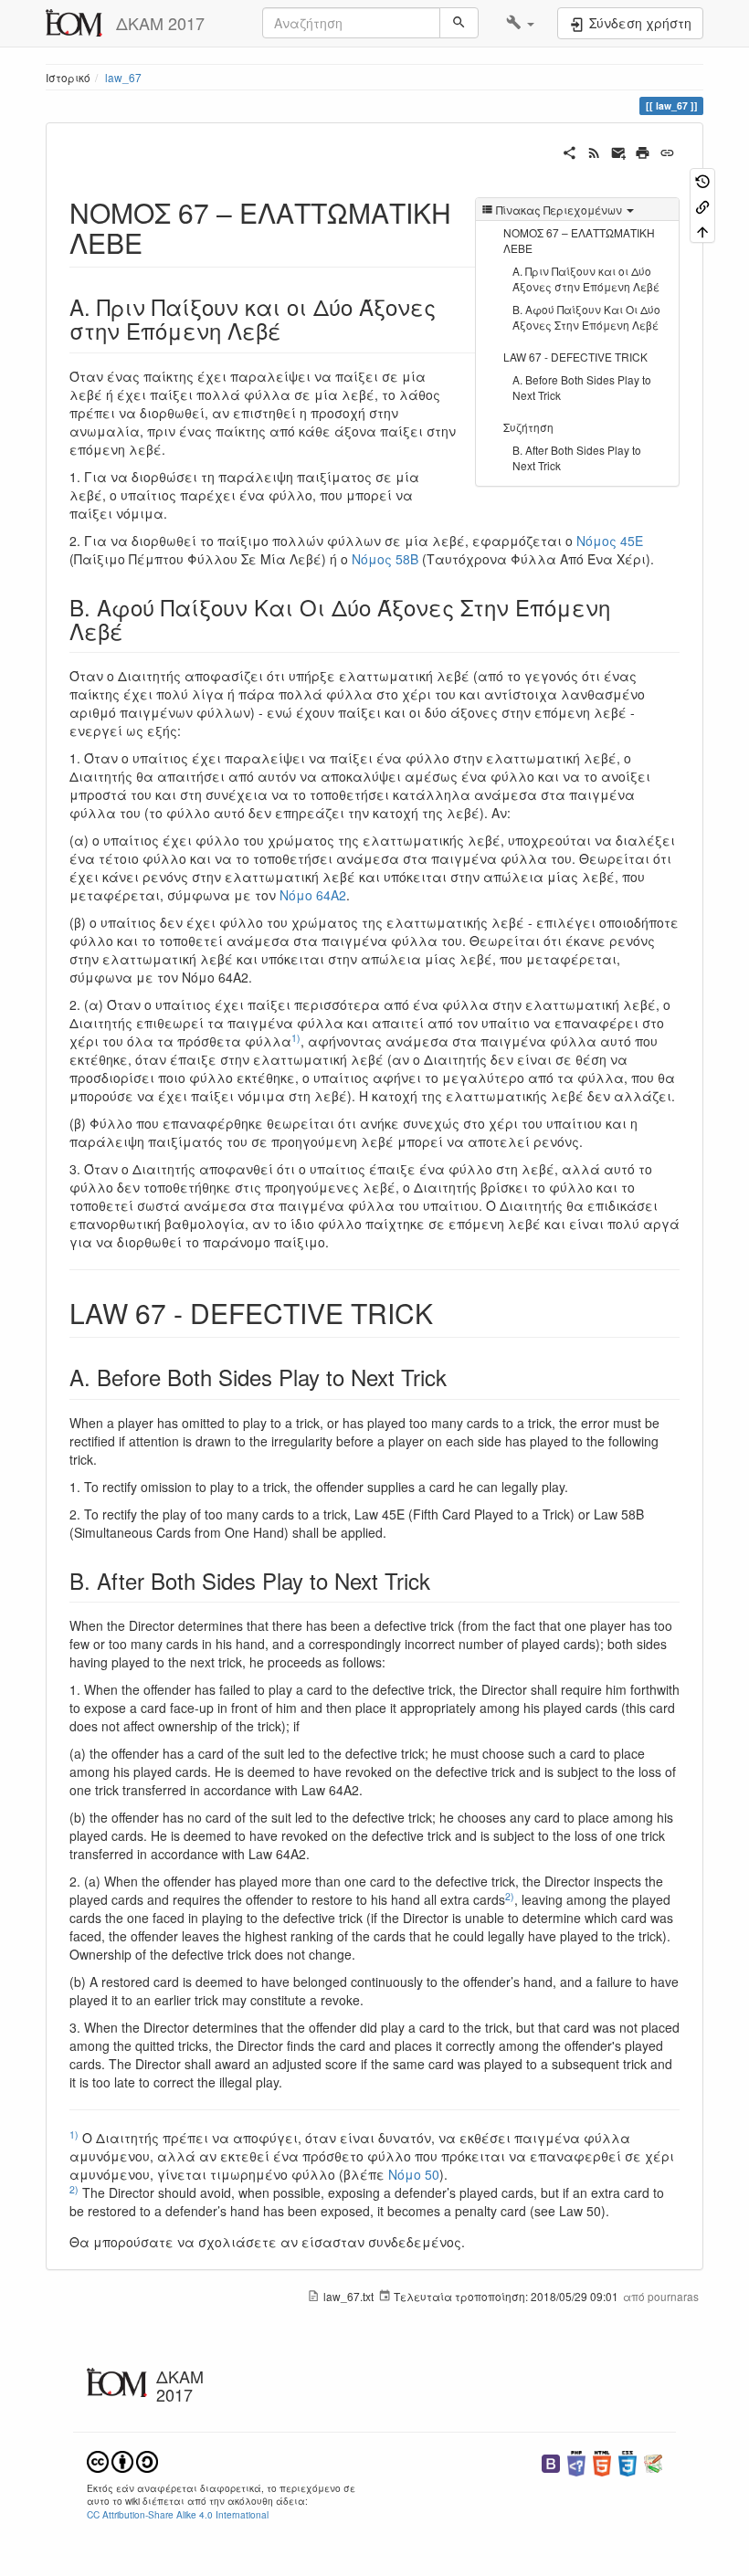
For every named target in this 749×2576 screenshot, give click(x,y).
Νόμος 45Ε (610, 541)
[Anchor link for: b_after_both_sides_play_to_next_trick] (441, 1580)
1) (296, 1038)
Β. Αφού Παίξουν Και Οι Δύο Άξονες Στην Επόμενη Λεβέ (586, 317)
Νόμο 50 (414, 2174)
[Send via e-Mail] (619, 151)
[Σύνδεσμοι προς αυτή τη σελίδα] (702, 205)
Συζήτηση (528, 427)
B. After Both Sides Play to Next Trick (577, 457)
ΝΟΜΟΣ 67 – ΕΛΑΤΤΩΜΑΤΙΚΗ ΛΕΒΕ (579, 240)
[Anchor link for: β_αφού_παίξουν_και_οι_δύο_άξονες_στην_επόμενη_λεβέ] (134, 631)
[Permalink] (667, 151)
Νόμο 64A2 (313, 895)
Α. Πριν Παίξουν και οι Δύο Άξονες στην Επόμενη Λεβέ (586, 279)
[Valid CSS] (628, 2461)
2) (510, 1896)
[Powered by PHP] (576, 2461)
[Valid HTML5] (602, 2461)
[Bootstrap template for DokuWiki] (551, 2461)
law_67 (123, 77)
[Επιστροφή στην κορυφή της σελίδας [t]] (702, 231)
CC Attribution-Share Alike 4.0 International (178, 2514)
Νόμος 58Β (385, 559)
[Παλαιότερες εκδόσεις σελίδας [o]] (702, 180)
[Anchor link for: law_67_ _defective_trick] (447, 1312)
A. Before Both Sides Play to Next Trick (582, 387)
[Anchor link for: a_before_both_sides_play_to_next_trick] (458, 1377)
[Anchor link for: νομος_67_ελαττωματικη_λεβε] (156, 242)
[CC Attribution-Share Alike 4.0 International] (122, 2460)
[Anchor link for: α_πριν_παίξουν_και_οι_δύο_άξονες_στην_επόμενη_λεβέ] (292, 330)
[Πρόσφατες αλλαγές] (594, 151)
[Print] (643, 151)
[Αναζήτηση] (459, 23)
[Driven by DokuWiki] (653, 2461)
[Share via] (570, 151)
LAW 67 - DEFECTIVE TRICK (575, 357)
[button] (520, 23)
